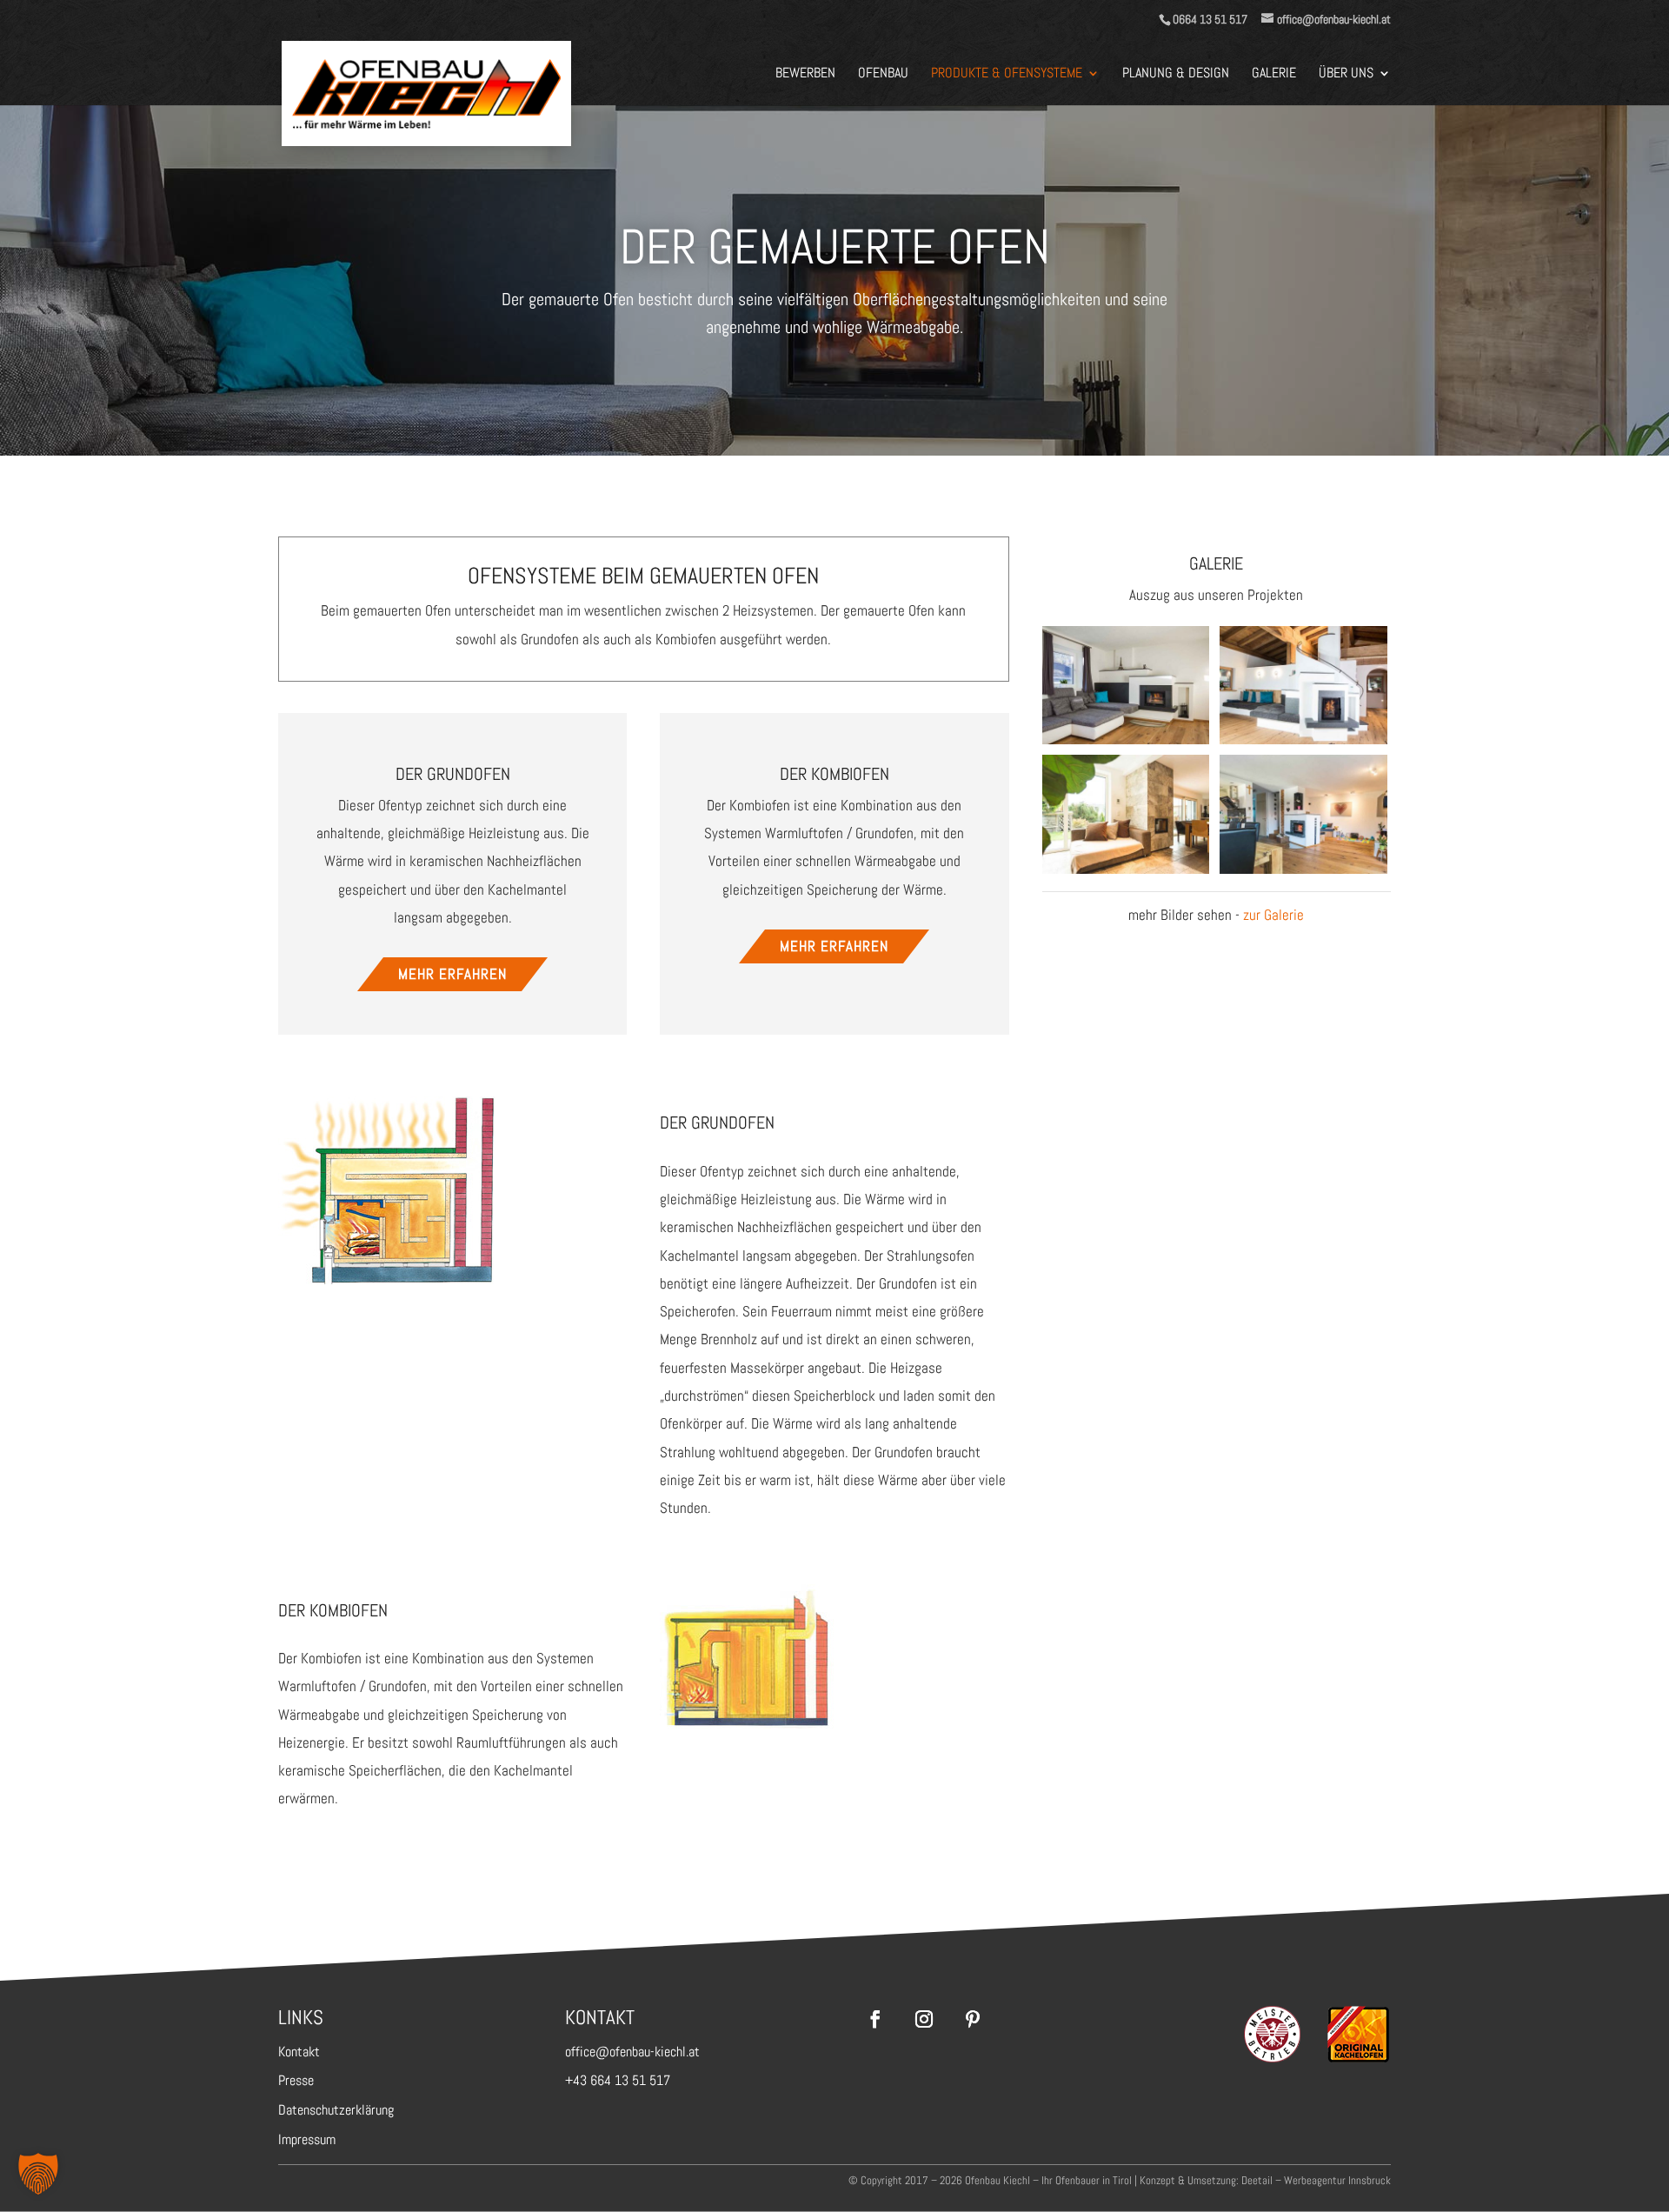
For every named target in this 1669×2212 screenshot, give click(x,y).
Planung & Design (1176, 74)
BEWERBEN (805, 74)
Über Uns (1346, 74)
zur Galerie (1273, 915)
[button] (38, 2174)
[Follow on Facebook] (875, 2019)
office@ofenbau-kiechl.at (632, 2052)
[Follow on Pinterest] (973, 2019)
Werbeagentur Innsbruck (1337, 2180)
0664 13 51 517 (1210, 19)
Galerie (1274, 74)
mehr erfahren (452, 974)
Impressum (307, 2139)
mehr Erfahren (834, 946)
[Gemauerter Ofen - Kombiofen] (747, 1723)
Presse (296, 2080)
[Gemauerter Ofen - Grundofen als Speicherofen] (387, 1279)
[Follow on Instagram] (924, 2019)
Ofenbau (883, 74)
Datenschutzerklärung (336, 2110)
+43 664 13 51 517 (618, 2080)
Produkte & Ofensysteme (1007, 74)
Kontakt (299, 2052)
